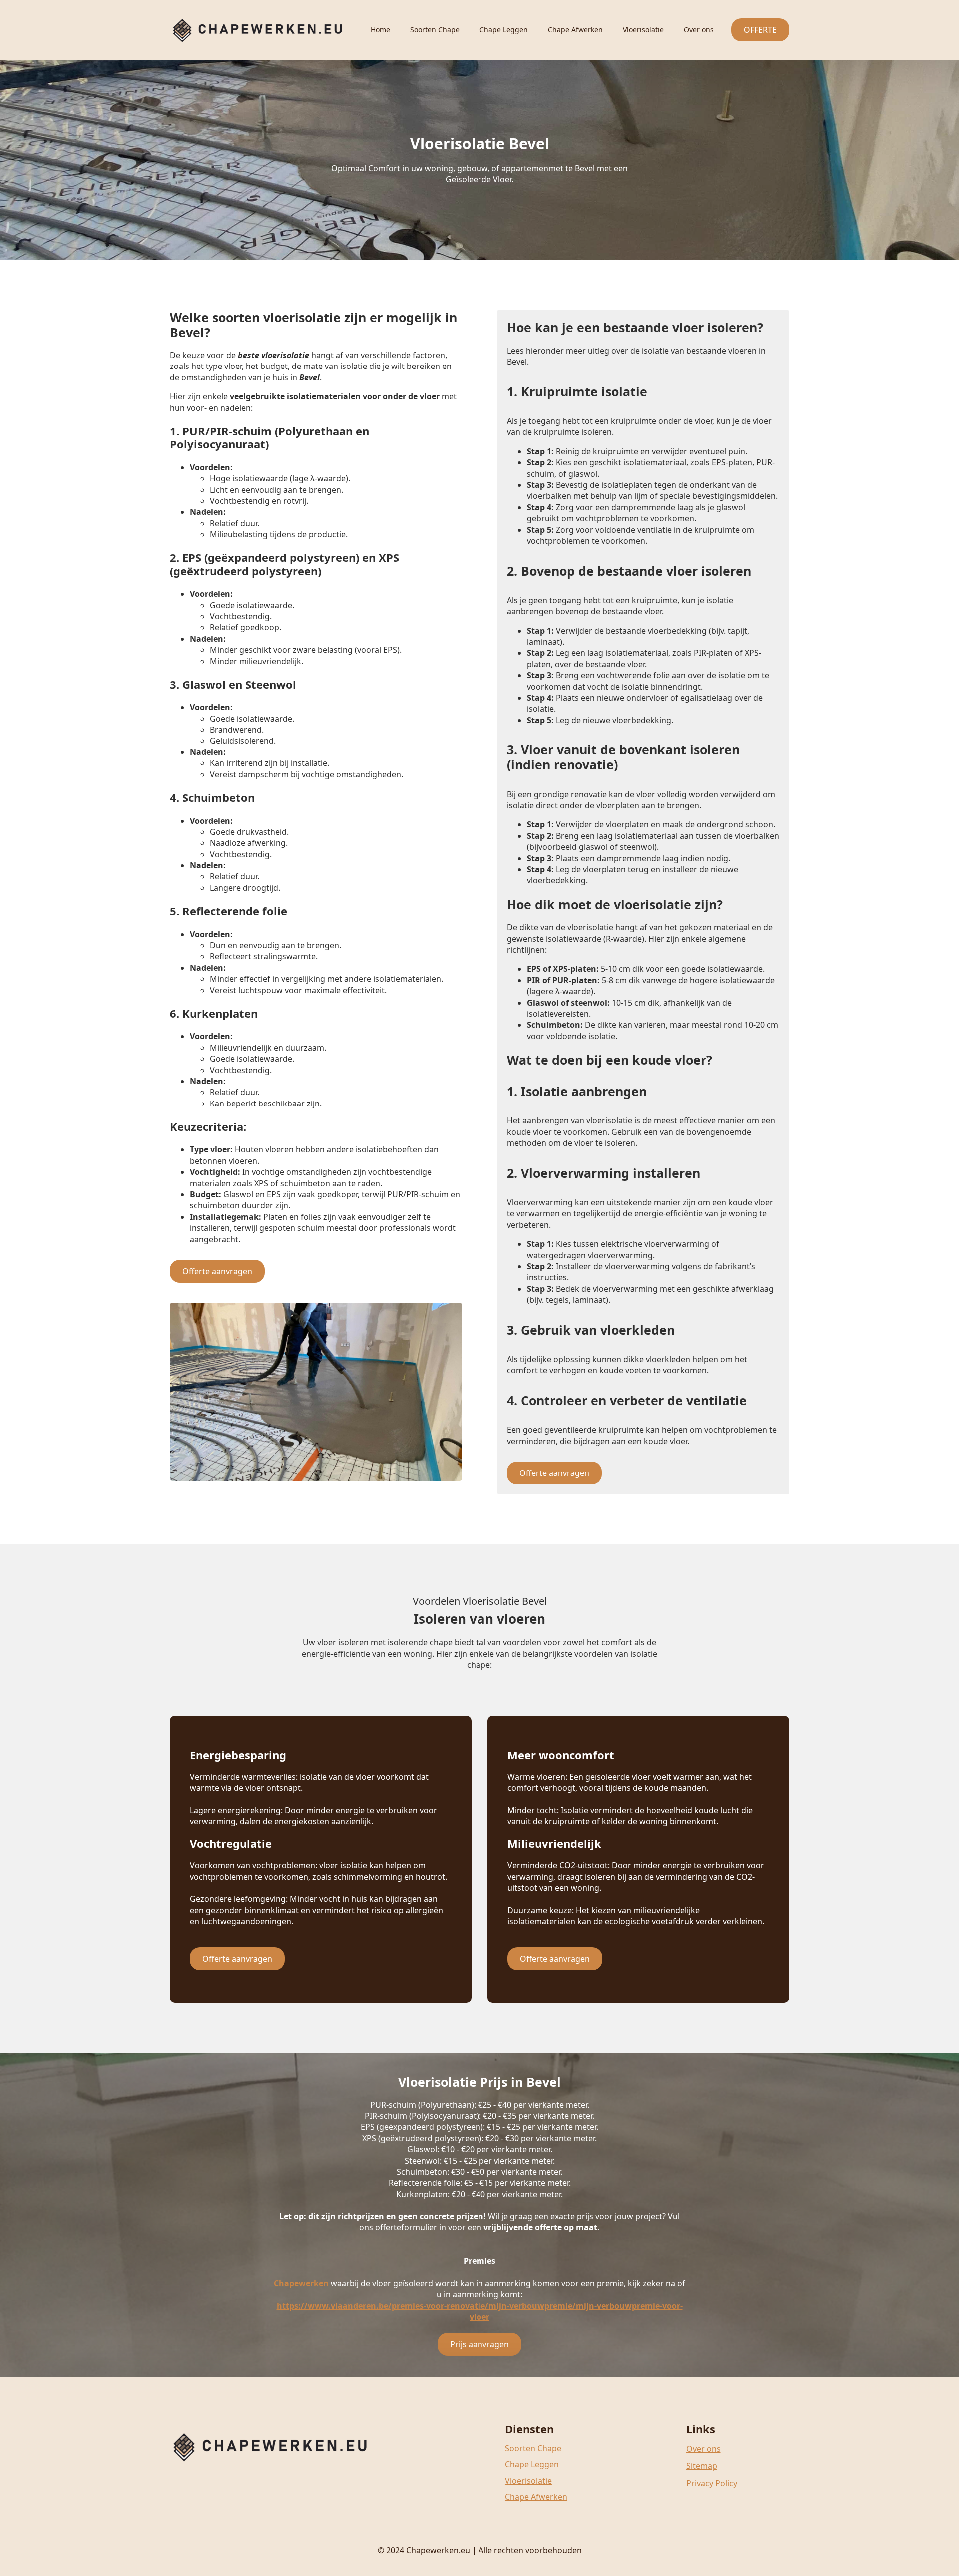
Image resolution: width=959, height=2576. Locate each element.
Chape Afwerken (575, 30)
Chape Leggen (504, 30)
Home (380, 30)
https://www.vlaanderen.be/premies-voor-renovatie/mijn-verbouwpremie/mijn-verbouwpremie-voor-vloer (480, 2311)
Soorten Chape (435, 30)
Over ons (699, 30)
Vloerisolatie (643, 30)
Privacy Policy (712, 2483)
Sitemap (702, 2466)
